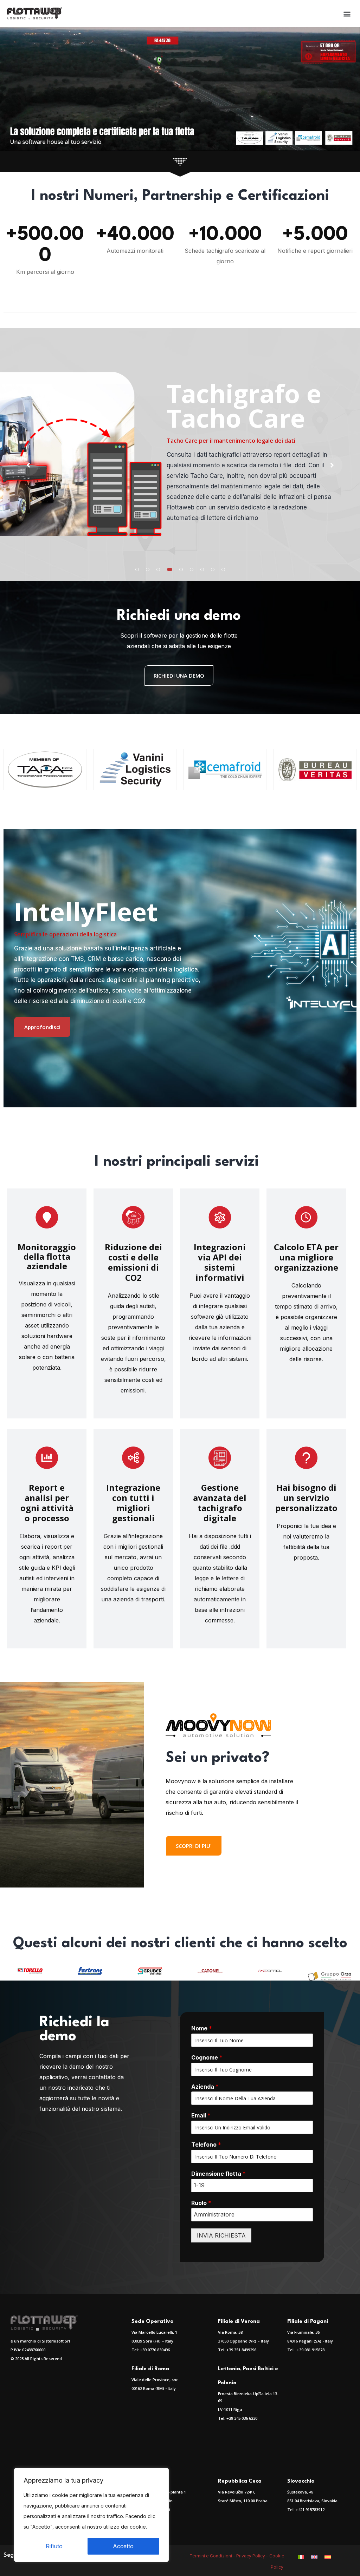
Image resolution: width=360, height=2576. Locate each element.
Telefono (206, 2145)
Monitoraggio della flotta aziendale (47, 1256)
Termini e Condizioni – (213, 2556)
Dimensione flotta (218, 2174)
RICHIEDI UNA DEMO (179, 676)
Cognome (207, 2057)
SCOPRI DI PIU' (194, 1846)
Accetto (123, 2546)
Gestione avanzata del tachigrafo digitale (220, 1503)
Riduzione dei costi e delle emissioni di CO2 (133, 1262)
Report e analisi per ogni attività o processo (47, 1503)
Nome (202, 2028)
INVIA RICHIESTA (221, 2235)
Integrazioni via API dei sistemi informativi (220, 1262)
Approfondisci (42, 1027)
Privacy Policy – (253, 2556)
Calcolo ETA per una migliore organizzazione (306, 1257)
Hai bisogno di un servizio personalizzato (306, 1498)
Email (201, 2115)
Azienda (205, 2087)
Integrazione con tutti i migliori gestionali (133, 1503)
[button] (347, 14)
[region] (91, 2515)
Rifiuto (54, 2546)
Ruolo (201, 2203)
